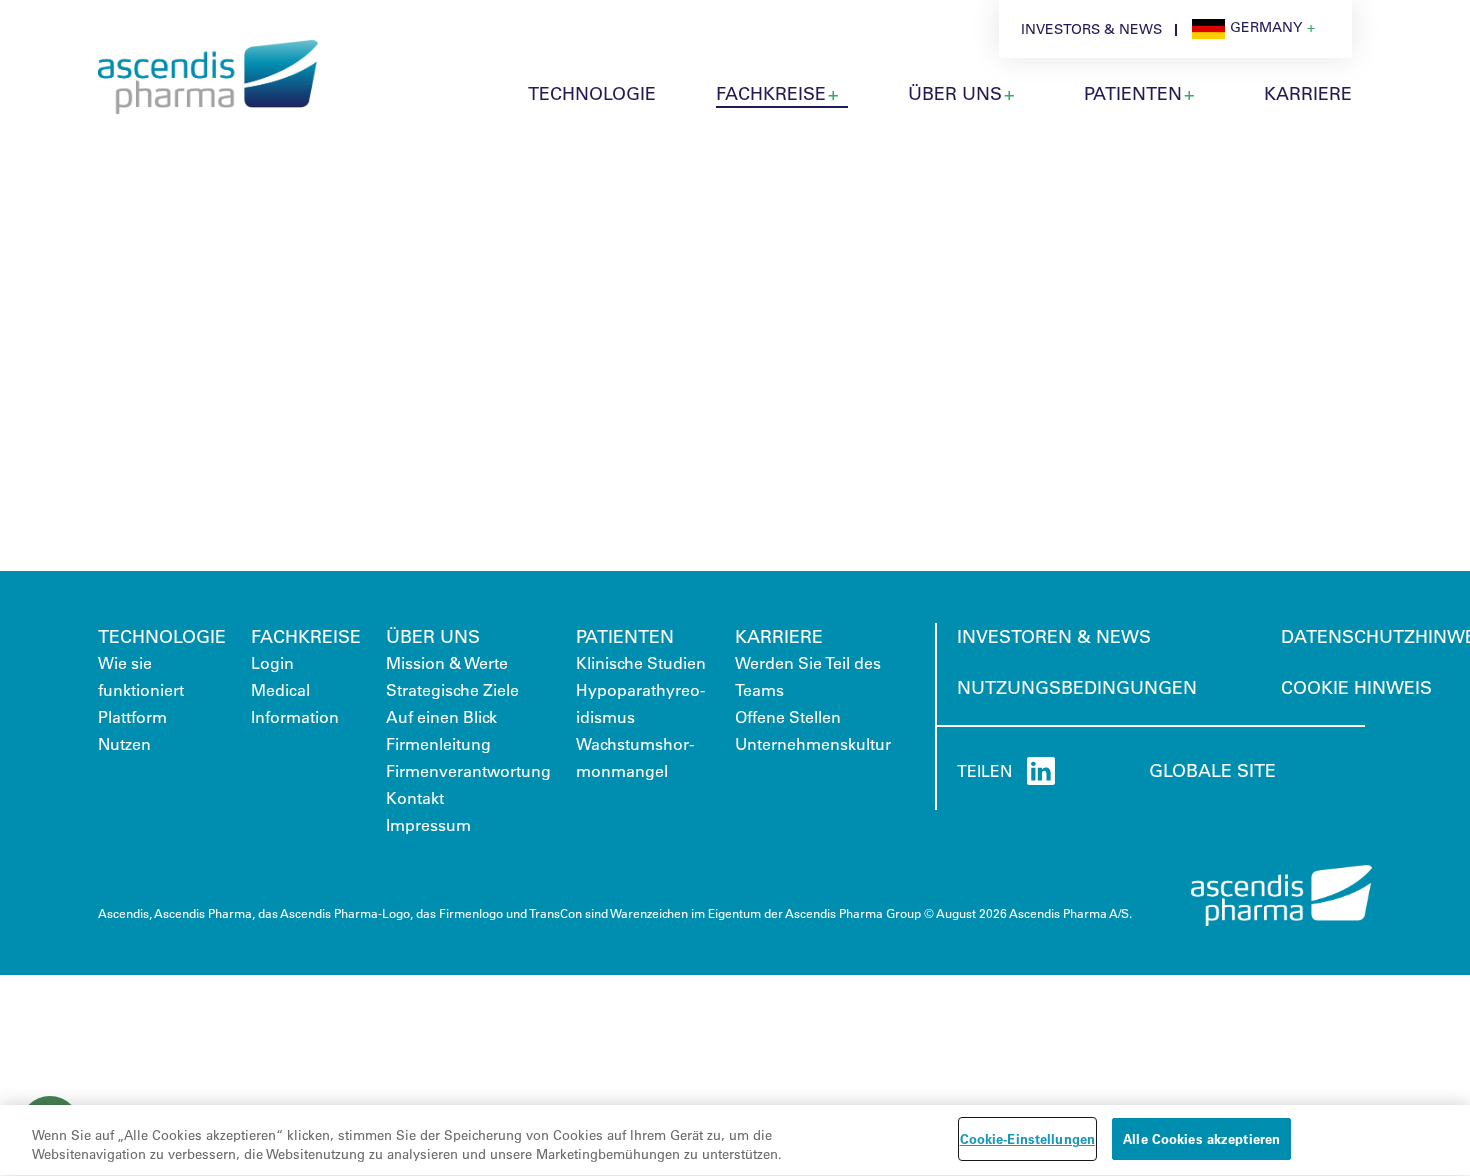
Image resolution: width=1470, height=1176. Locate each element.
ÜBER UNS (955, 93)
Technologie (162, 636)
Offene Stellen (788, 716)
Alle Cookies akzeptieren (1201, 1138)
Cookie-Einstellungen (1028, 1138)
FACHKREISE (306, 636)
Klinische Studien (641, 662)
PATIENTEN (1133, 93)
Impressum (428, 824)
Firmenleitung (438, 743)
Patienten (625, 636)
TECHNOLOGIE (592, 93)
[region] (735, 1140)
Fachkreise (771, 93)
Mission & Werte (447, 662)
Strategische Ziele (452, 689)
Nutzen (124, 743)
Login (272, 662)
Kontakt (415, 797)
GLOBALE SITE (1212, 770)
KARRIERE (1308, 93)
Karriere (779, 636)
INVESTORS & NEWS (1091, 29)
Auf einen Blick (441, 716)
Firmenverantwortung (468, 770)
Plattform (132, 716)
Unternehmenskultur (813, 743)
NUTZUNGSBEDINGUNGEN (1077, 687)
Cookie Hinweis (1356, 687)
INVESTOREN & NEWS (1054, 636)
